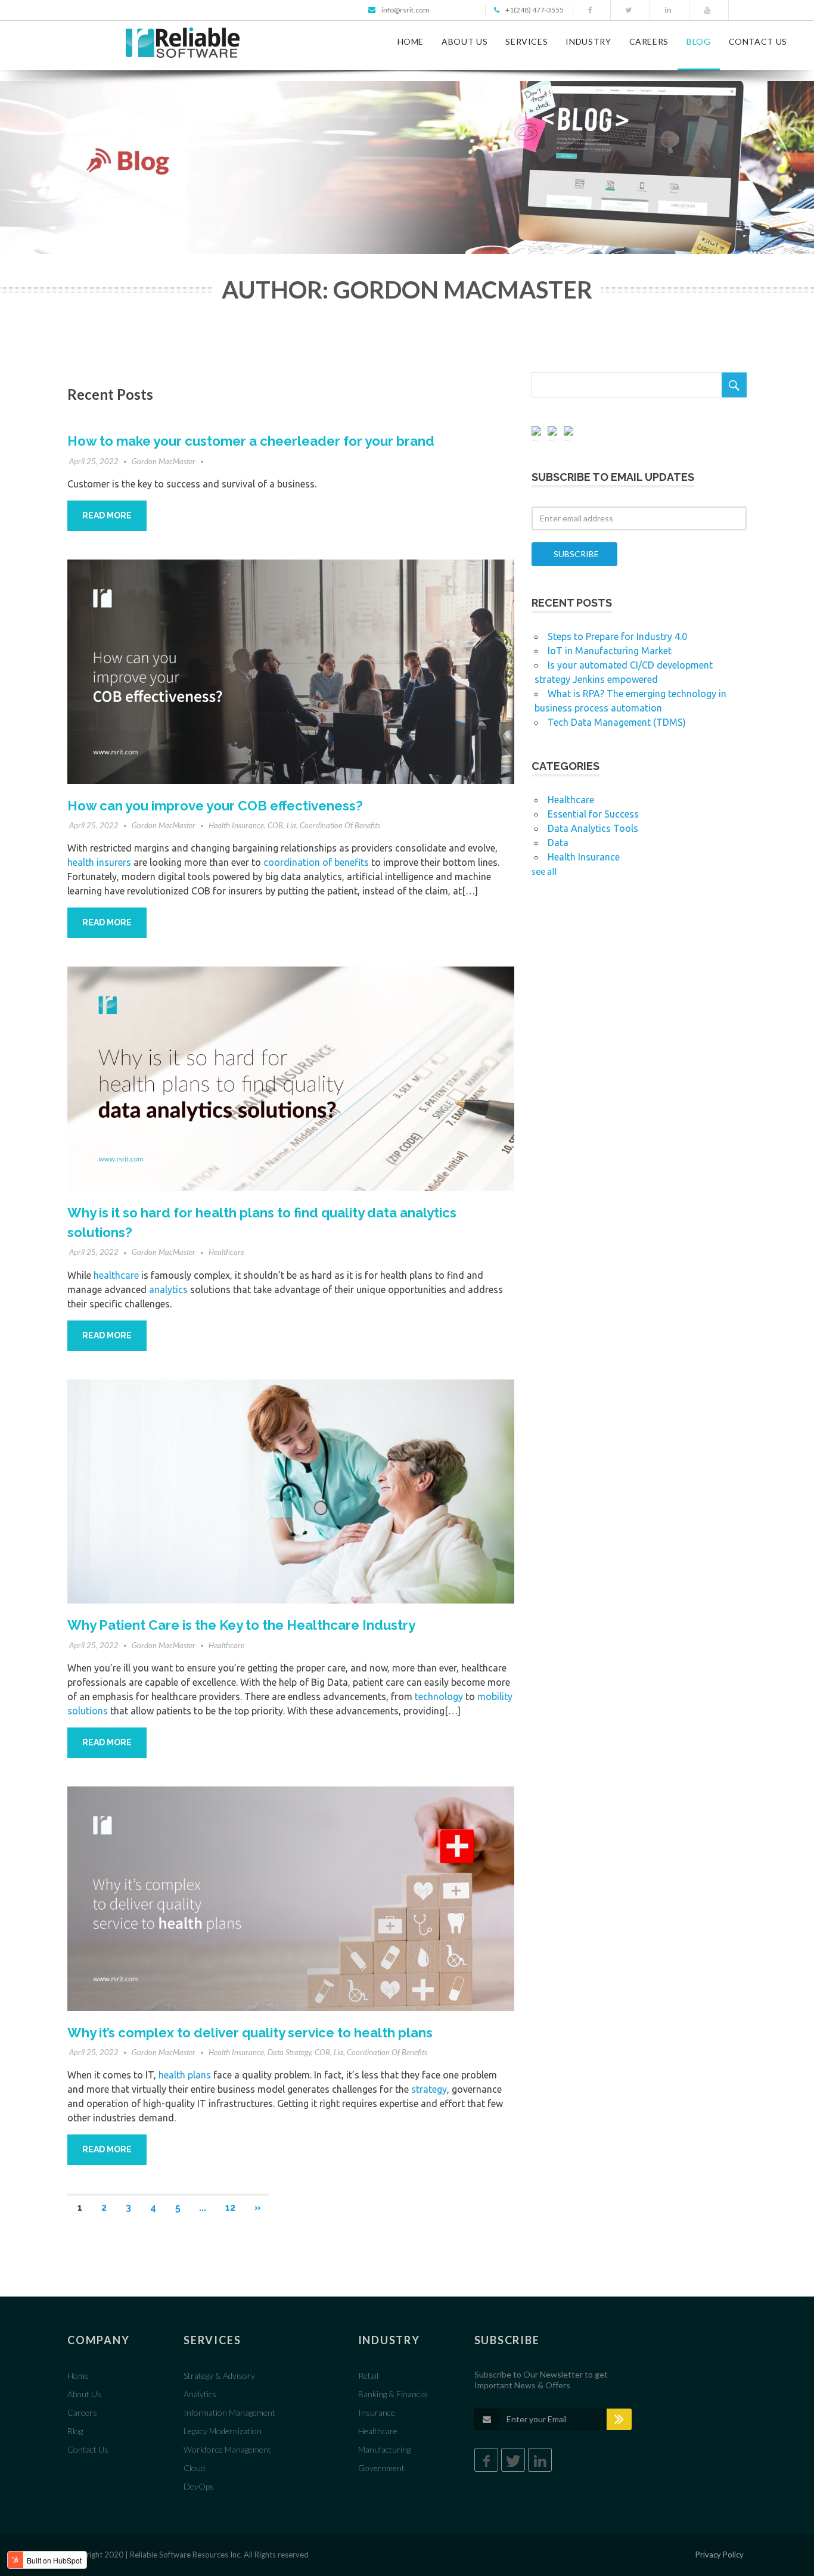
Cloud (194, 2468)
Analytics (200, 2394)
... (203, 2207)
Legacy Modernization (223, 2431)
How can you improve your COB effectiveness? (215, 806)
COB (275, 825)
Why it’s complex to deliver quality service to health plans (250, 2033)
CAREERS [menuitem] (649, 41)
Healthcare (226, 1252)
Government (381, 2468)
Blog (75, 2431)
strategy (429, 2089)
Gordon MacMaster (164, 461)
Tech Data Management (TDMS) (617, 722)
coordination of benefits (316, 862)
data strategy (289, 2052)
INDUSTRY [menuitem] (588, 41)
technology (439, 1696)
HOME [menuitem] (411, 41)
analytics (168, 1289)
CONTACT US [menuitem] (758, 41)
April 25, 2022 (94, 461)
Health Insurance (236, 825)
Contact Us (88, 2449)
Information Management (229, 2412)
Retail (368, 2375)
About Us (84, 2394)
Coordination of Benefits (340, 825)
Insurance (377, 2412)
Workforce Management (227, 2449)
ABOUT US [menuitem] (465, 41)
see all (544, 871)
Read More (107, 515)
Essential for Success (593, 814)
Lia (291, 825)
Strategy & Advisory (219, 2375)
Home (78, 2375)
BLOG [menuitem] (699, 41)
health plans (185, 2075)
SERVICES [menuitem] (526, 41)
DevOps (199, 2486)
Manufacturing (384, 2449)
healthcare (116, 1275)
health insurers (99, 862)
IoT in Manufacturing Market (610, 651)
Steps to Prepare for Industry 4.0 (617, 636)
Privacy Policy (720, 2555)
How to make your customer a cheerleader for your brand (251, 441)
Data (558, 843)
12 (230, 2207)
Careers (82, 2412)
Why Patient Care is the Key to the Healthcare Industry (241, 1625)
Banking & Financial (393, 2394)
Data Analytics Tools (593, 828)
